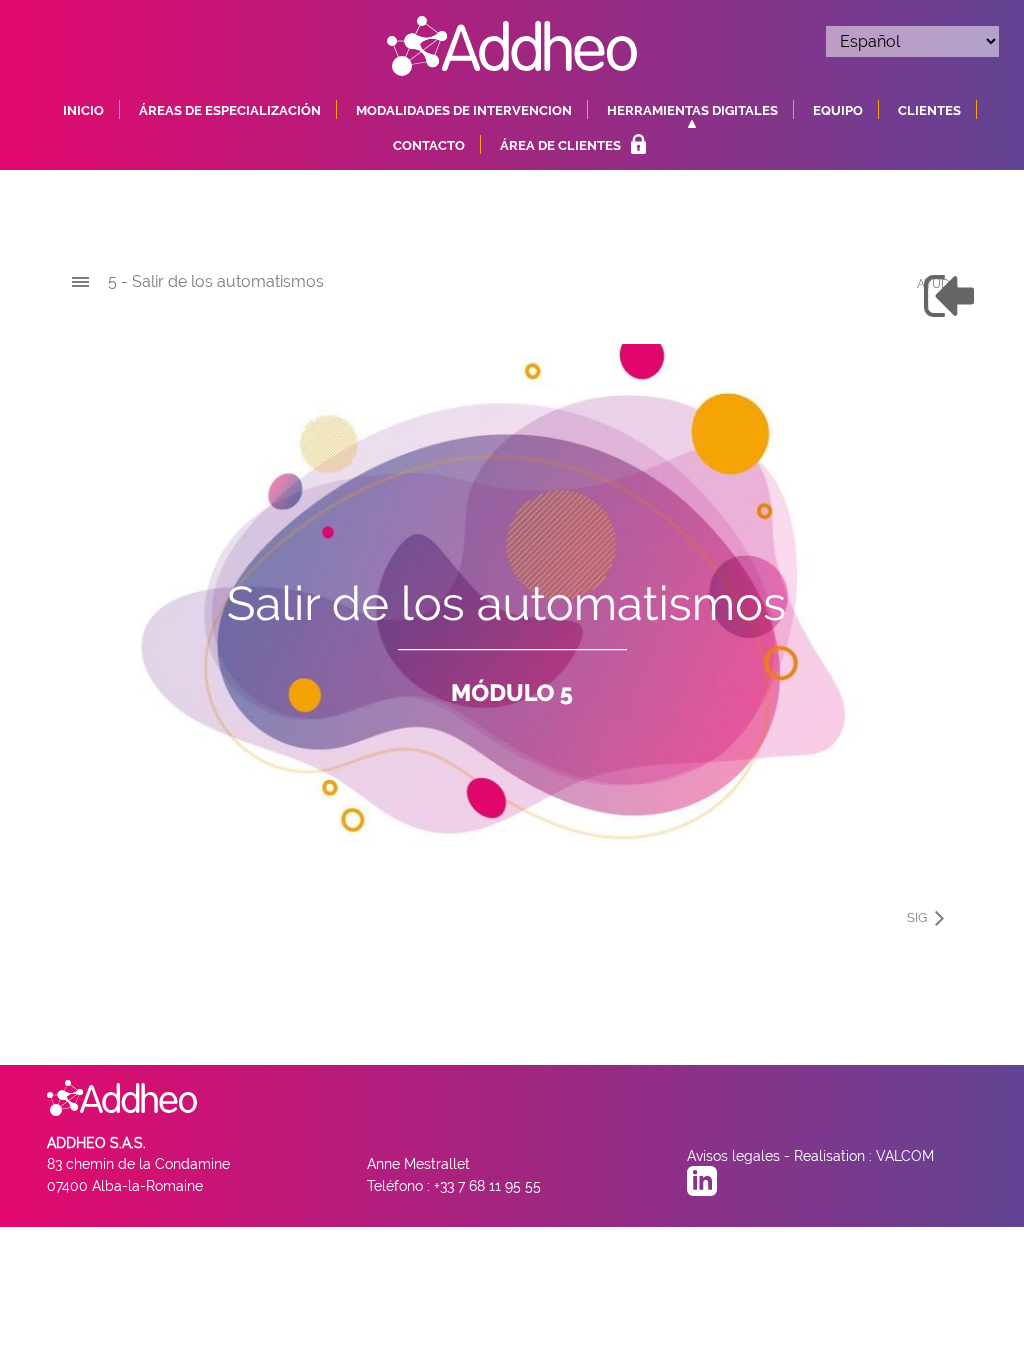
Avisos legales (733, 1155)
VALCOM (905, 1155)
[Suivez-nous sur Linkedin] (702, 1185)
